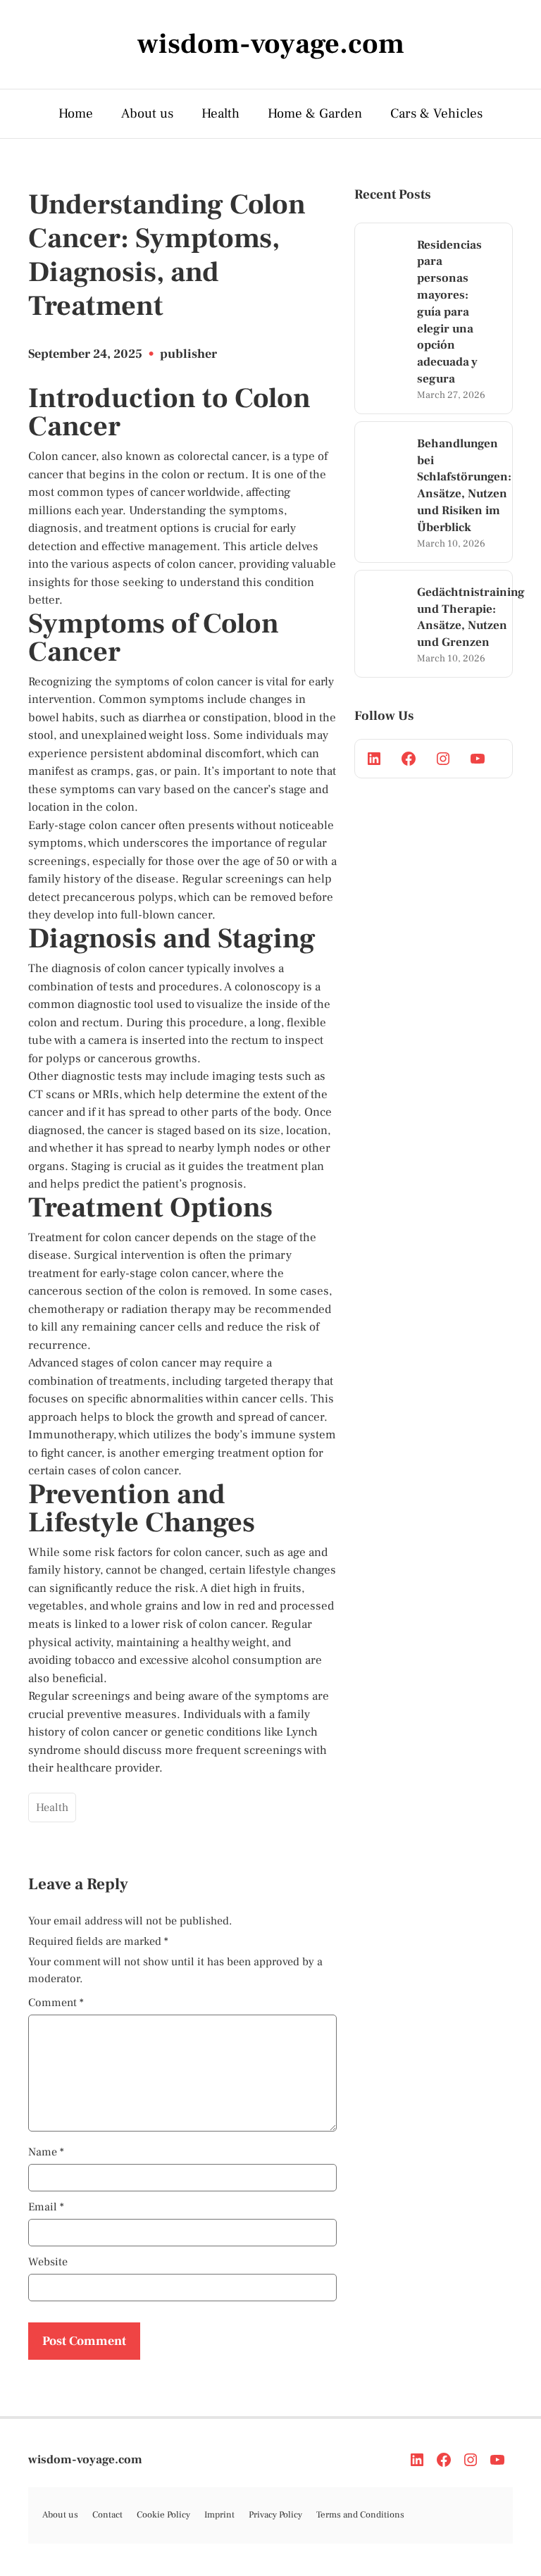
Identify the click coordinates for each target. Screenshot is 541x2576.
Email (46, 2207)
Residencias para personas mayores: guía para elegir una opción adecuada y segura (449, 312)
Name (46, 2152)
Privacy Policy (275, 2515)
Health (220, 113)
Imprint (219, 2515)
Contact (107, 2515)
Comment (56, 2003)
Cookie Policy (163, 2515)
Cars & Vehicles (436, 113)
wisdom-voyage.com (85, 2460)
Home (76, 113)
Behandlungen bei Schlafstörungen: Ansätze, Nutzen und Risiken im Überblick (464, 486)
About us (147, 113)
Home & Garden (315, 113)
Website (48, 2262)
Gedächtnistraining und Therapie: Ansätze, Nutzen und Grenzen (471, 617)
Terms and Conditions (360, 2515)
